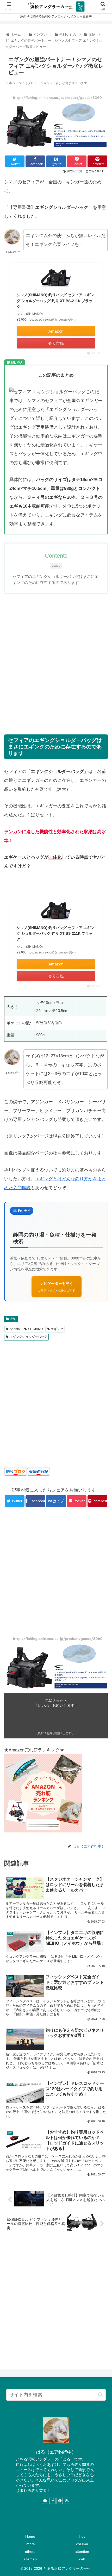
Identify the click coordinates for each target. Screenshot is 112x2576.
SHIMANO (35, 1329)
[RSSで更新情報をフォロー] (67, 2501)
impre (30, 2544)
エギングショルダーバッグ (28, 1337)
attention (82, 2552)
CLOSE (56, 566)
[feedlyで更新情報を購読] (60, 2501)
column (82, 2544)
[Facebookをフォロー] (52, 2501)
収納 (13, 1319)
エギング (57, 1329)
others (30, 2552)
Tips (82, 2536)
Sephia (15, 1329)
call (82, 2559)
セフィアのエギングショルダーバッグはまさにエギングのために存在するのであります (55, 580)
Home (30, 2536)
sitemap (30, 2559)
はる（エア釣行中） (56, 2452)
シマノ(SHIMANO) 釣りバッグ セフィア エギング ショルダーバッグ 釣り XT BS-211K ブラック (55, 301)
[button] (100, 2395)
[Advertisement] (56, 658)
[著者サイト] (45, 2501)
